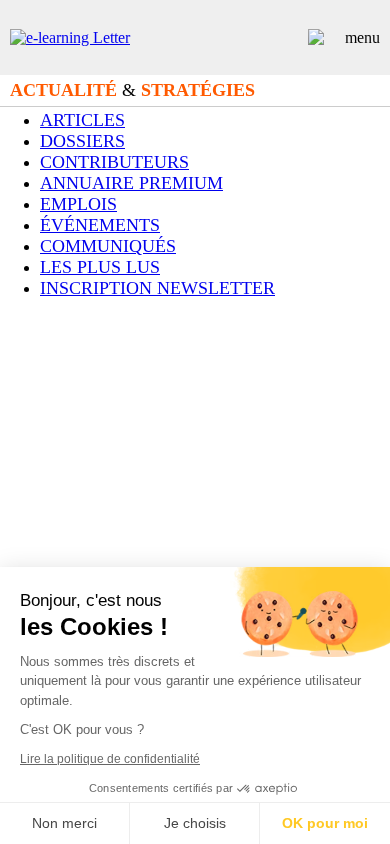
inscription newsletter (157, 288)
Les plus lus (100, 267)
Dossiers (82, 141)
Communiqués (108, 246)
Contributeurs (114, 162)
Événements (100, 225)
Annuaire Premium (131, 183)
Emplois (78, 204)
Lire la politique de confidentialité (110, 759)
